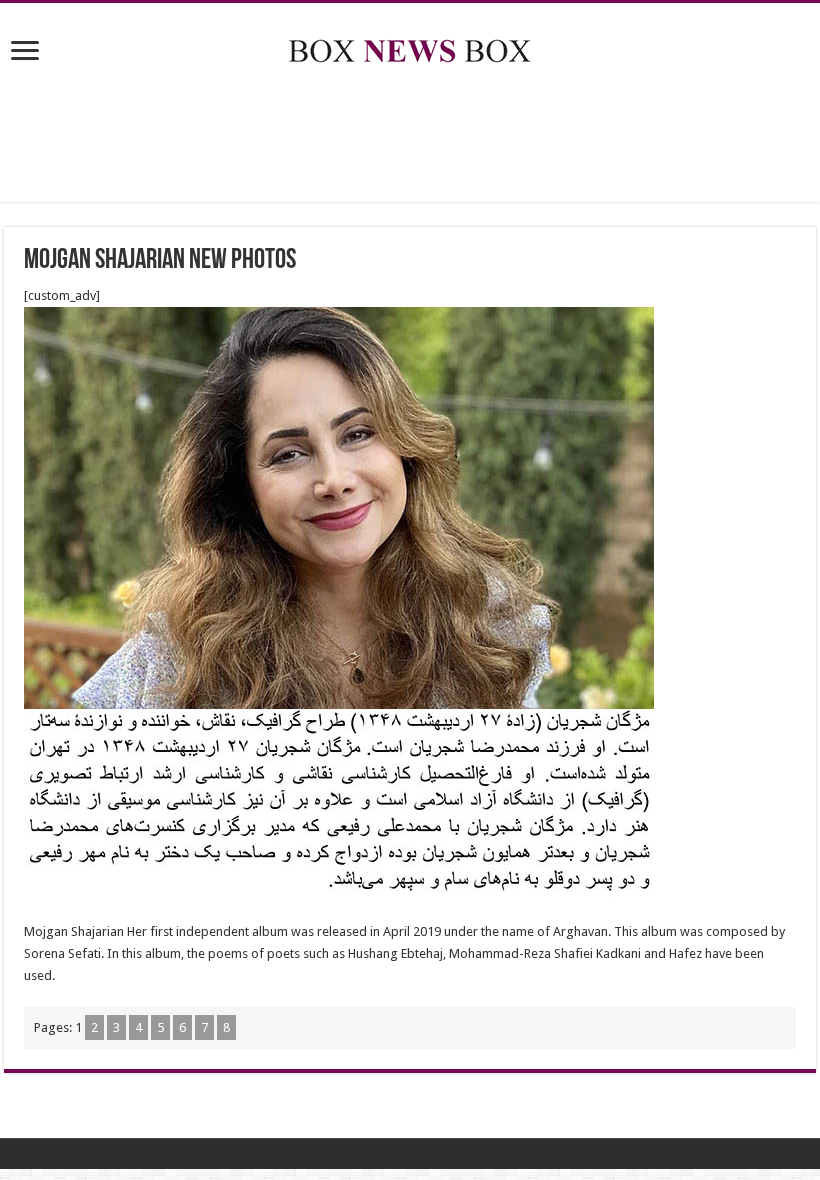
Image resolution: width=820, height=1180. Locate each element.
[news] (410, 47)
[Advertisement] (410, 137)
